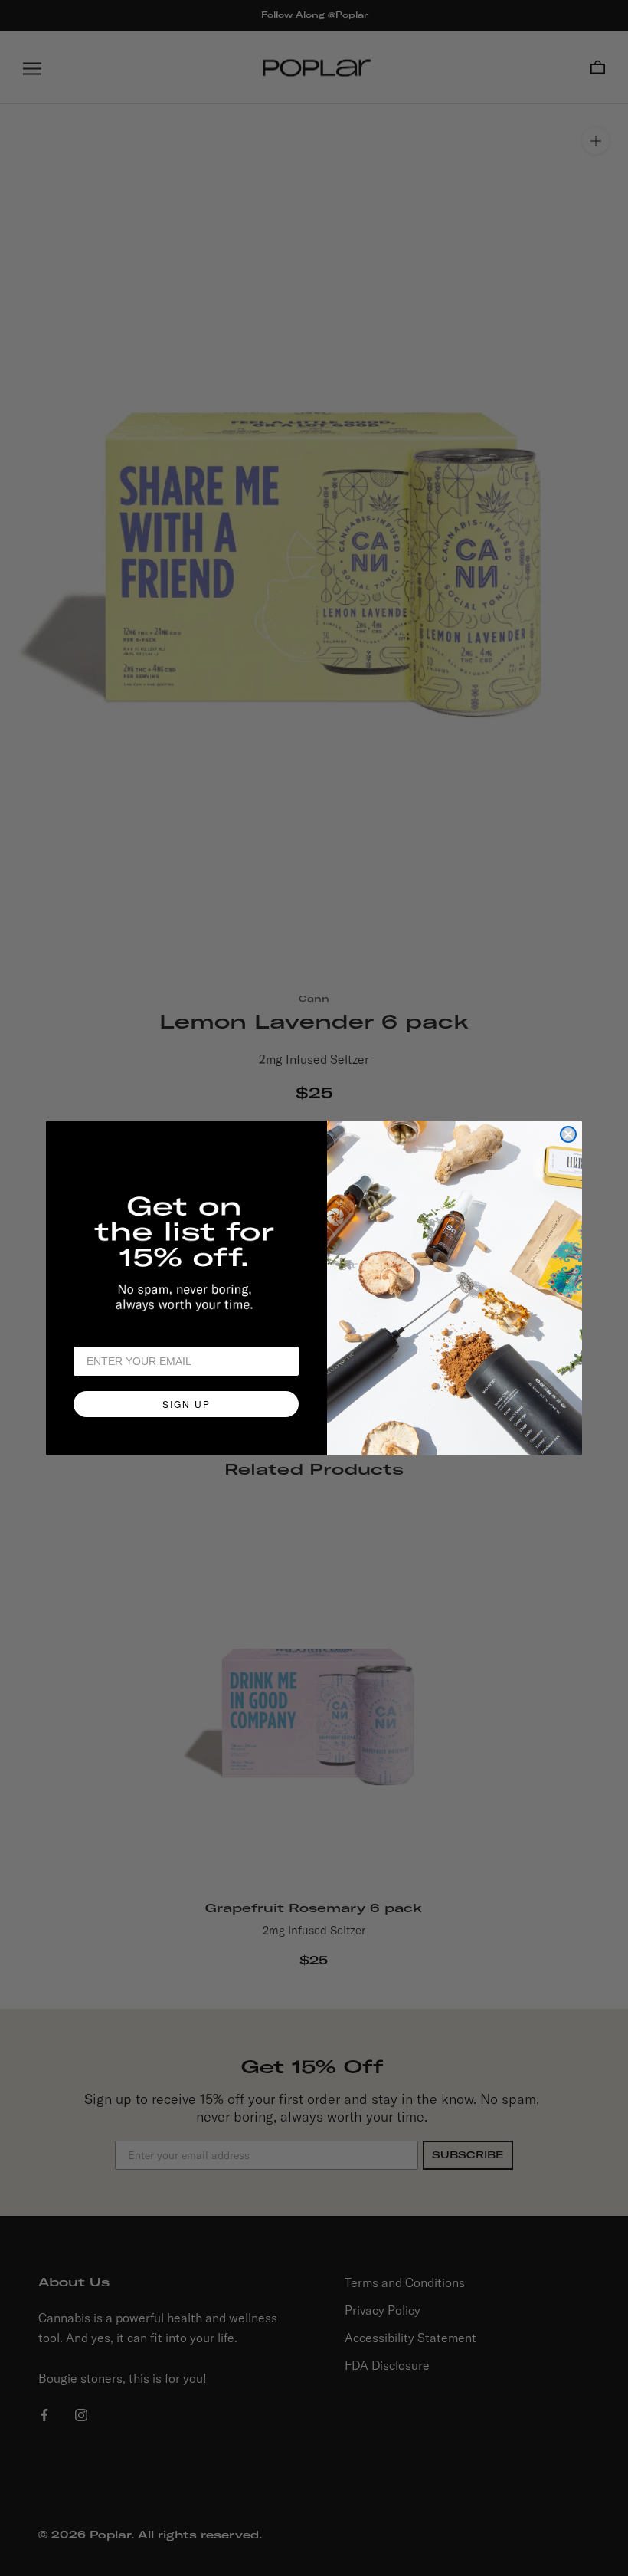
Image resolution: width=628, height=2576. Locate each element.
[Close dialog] (568, 1134)
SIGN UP (186, 1404)
